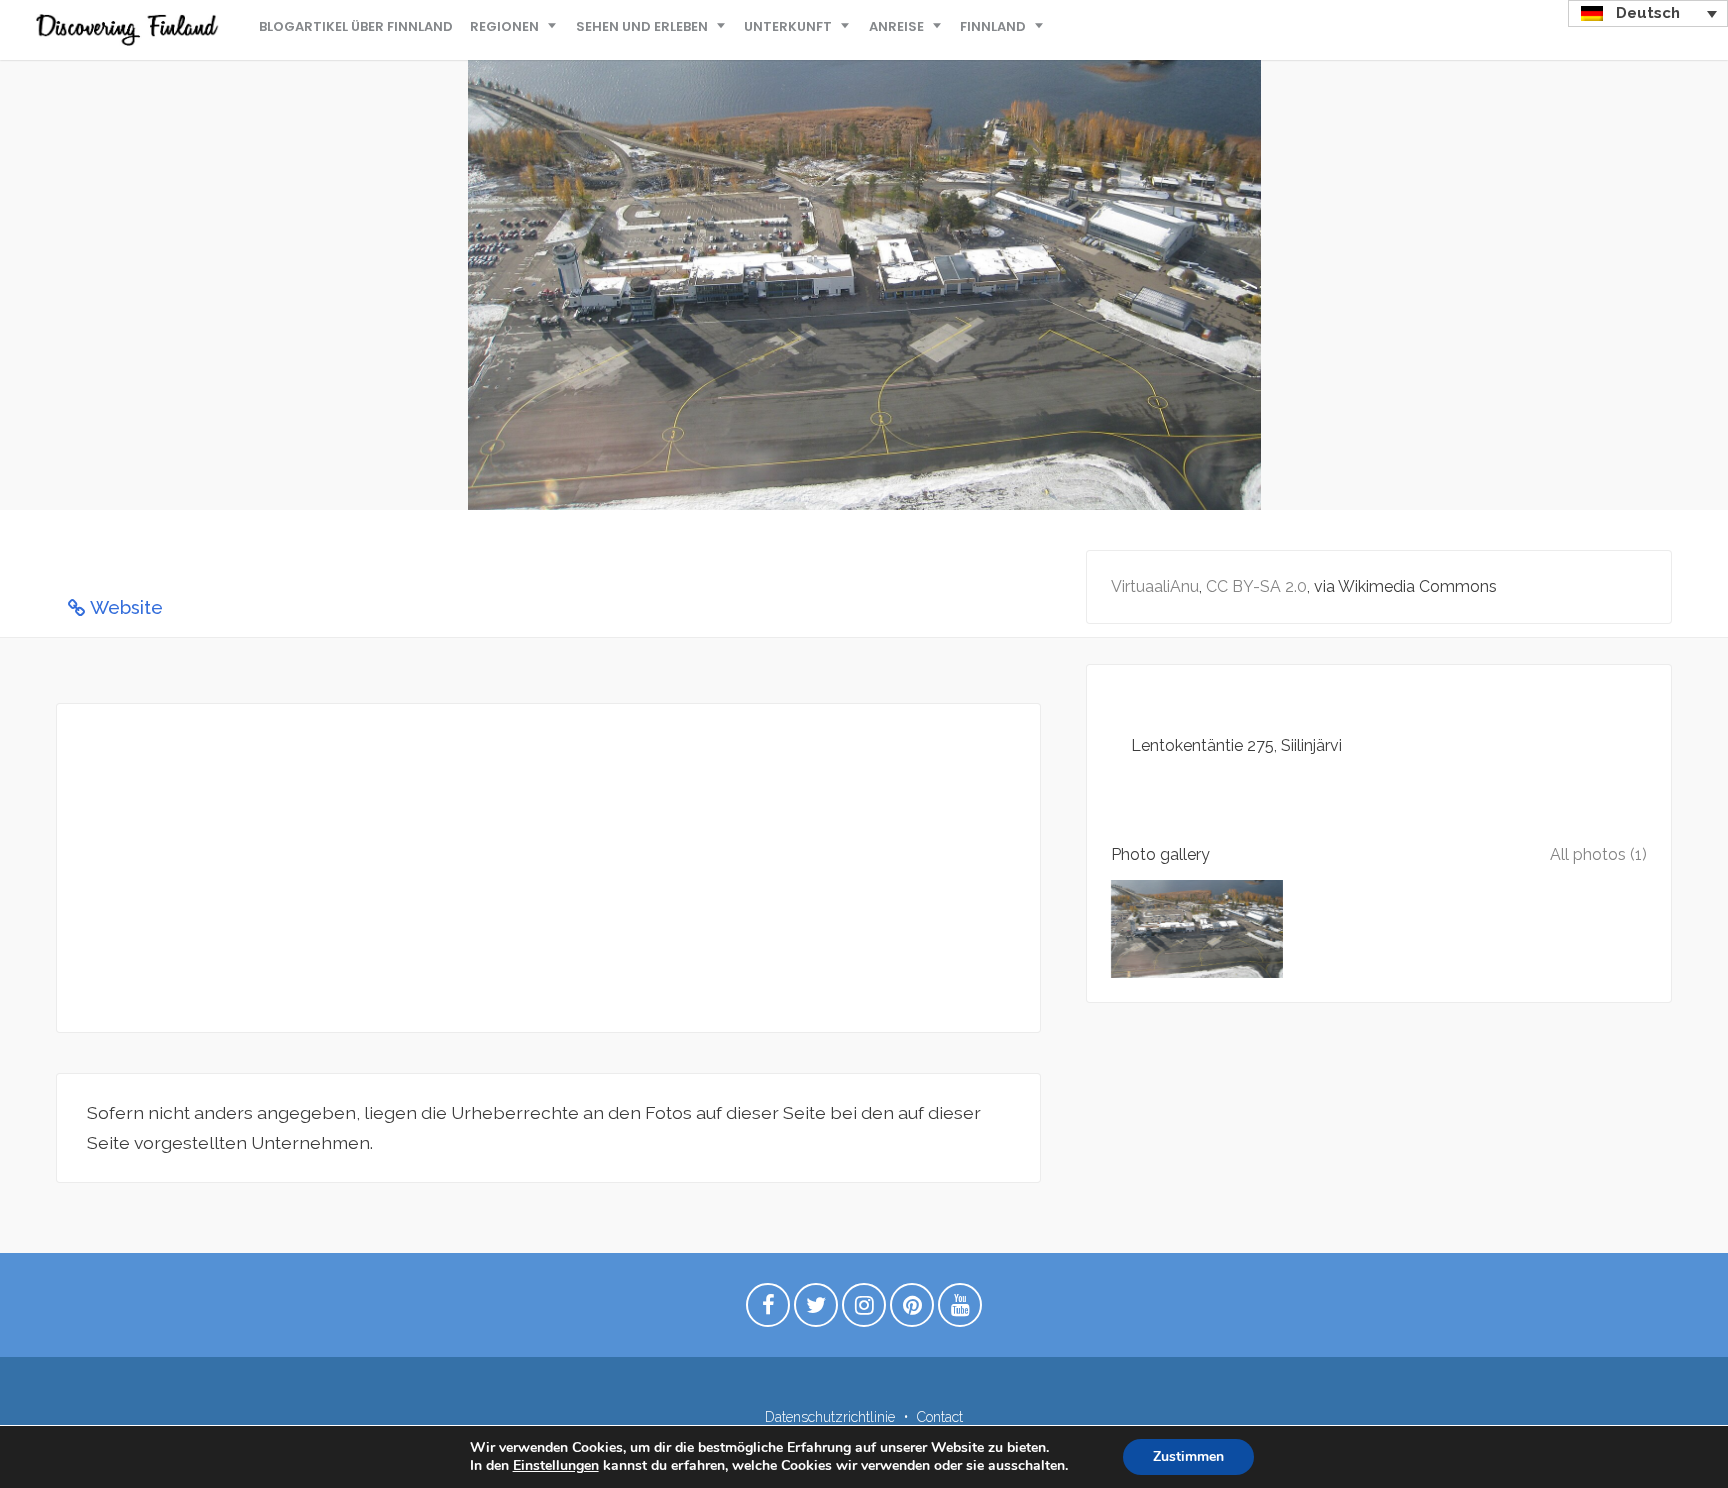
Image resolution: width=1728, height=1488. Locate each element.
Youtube (960, 1310)
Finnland (993, 26)
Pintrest (912, 1310)
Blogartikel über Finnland (356, 26)
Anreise (896, 26)
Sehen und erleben (642, 26)
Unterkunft (788, 26)
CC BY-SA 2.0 (1256, 586)
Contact (940, 1417)
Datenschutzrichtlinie (830, 1417)
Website (126, 607)
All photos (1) (1598, 854)
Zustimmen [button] (1188, 1456)
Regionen (504, 26)
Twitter (816, 1310)
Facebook (768, 1310)
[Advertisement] (548, 868)
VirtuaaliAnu (1155, 586)
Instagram (864, 1310)
